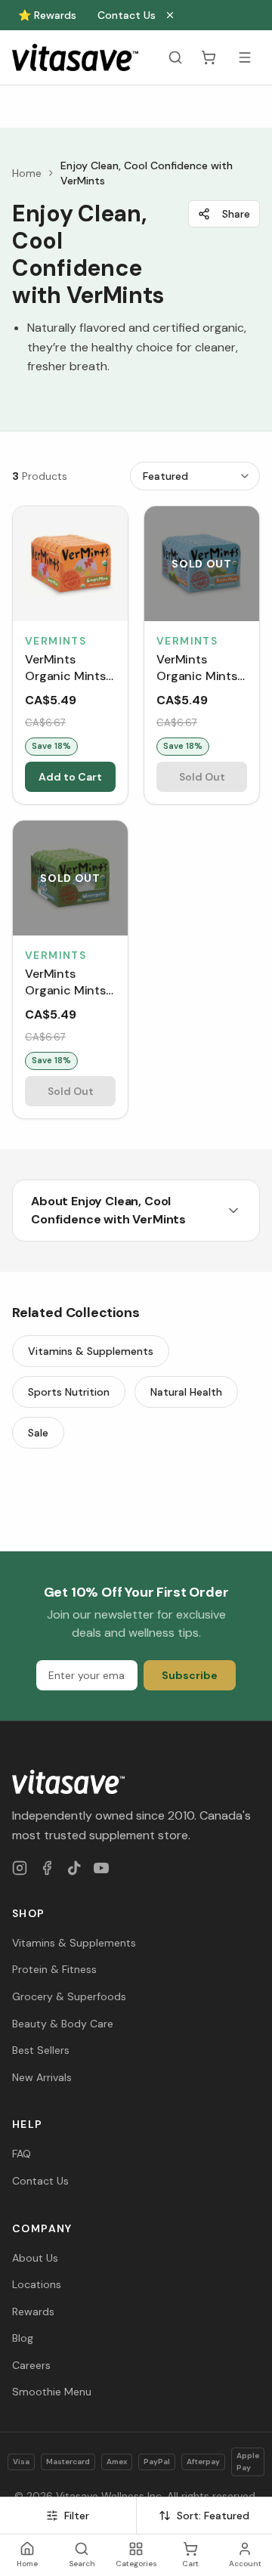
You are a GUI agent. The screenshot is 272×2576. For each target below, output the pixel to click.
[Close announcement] (170, 15)
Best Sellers (41, 2050)
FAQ (22, 2154)
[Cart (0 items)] (209, 57)
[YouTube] (101, 1868)
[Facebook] (47, 1868)
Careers (31, 2365)
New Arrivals (42, 2077)
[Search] (175, 57)
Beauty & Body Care (63, 2024)
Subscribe (190, 1675)
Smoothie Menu (52, 2392)
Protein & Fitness (54, 1969)
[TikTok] (74, 1868)
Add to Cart (70, 777)
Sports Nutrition (69, 1392)
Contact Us (127, 15)
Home (27, 173)
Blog (23, 2338)
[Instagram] (20, 1868)
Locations (37, 2284)
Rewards (33, 2312)
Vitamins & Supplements (91, 1351)
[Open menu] (245, 57)
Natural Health (186, 1392)
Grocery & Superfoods (69, 1996)
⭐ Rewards (47, 15)
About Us (35, 2258)
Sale (38, 1433)
